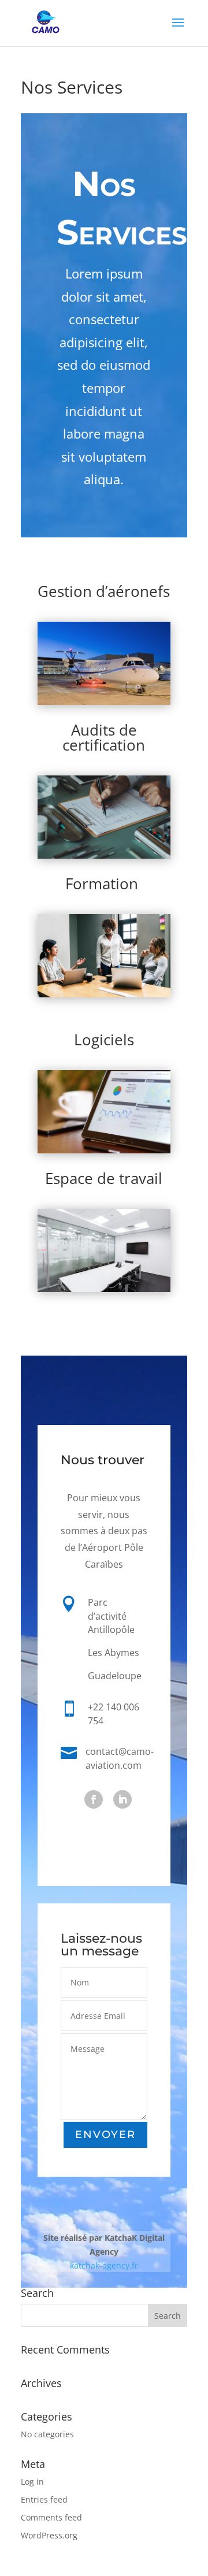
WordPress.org (49, 2535)
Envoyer (105, 2135)
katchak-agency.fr (104, 2265)
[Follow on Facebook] (94, 1799)
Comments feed (51, 2517)
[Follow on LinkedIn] (122, 1799)
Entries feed (44, 2499)
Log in (32, 2482)
